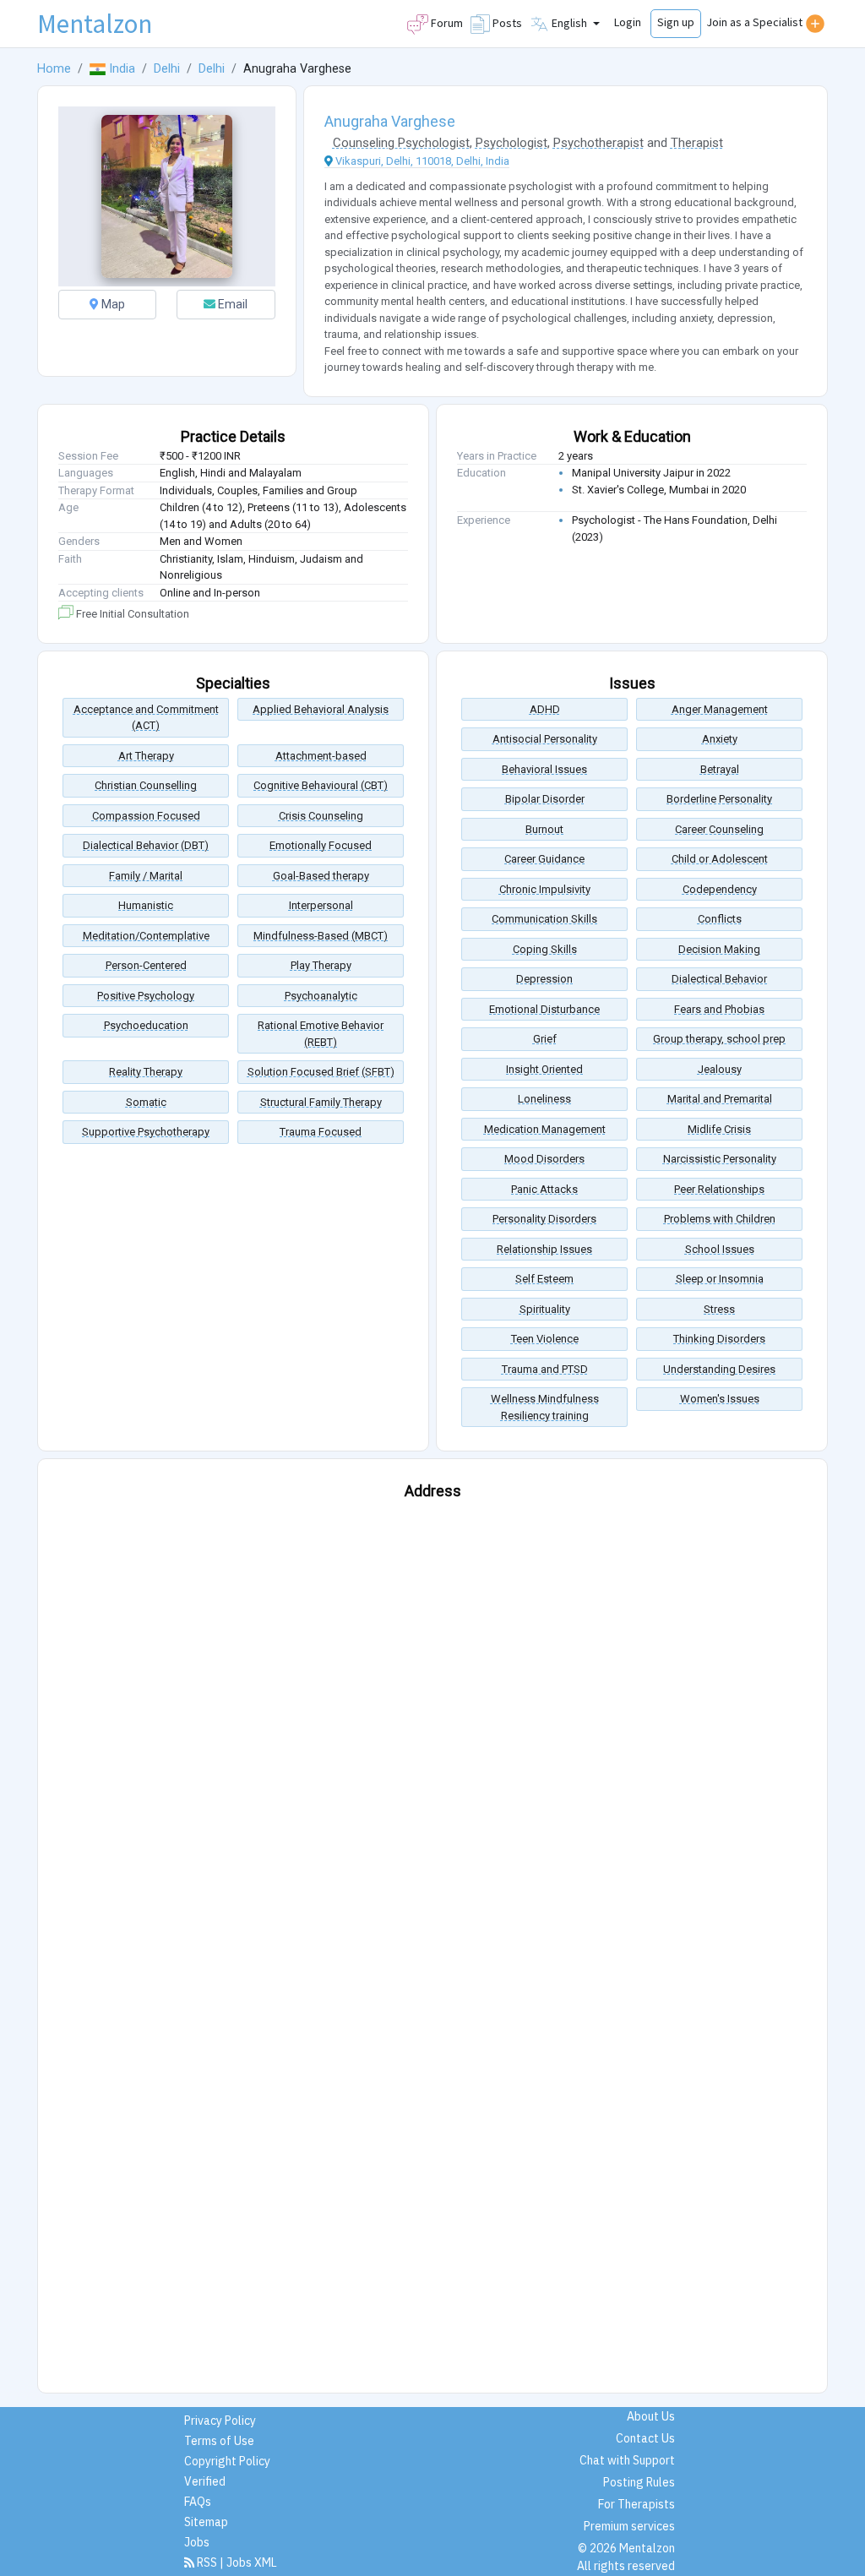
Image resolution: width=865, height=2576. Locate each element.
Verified (205, 2481)
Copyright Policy (227, 2461)
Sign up (676, 22)
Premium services (629, 2526)
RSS (207, 2562)
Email (231, 304)
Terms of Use (219, 2441)
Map (112, 304)
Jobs (197, 2542)
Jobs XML (252, 2562)
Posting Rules (639, 2482)
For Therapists (637, 2504)
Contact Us (645, 2438)
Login (628, 22)
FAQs (198, 2502)
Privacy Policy (220, 2421)
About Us (651, 2416)
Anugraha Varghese (390, 121)
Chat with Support (627, 2460)
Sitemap (206, 2522)
